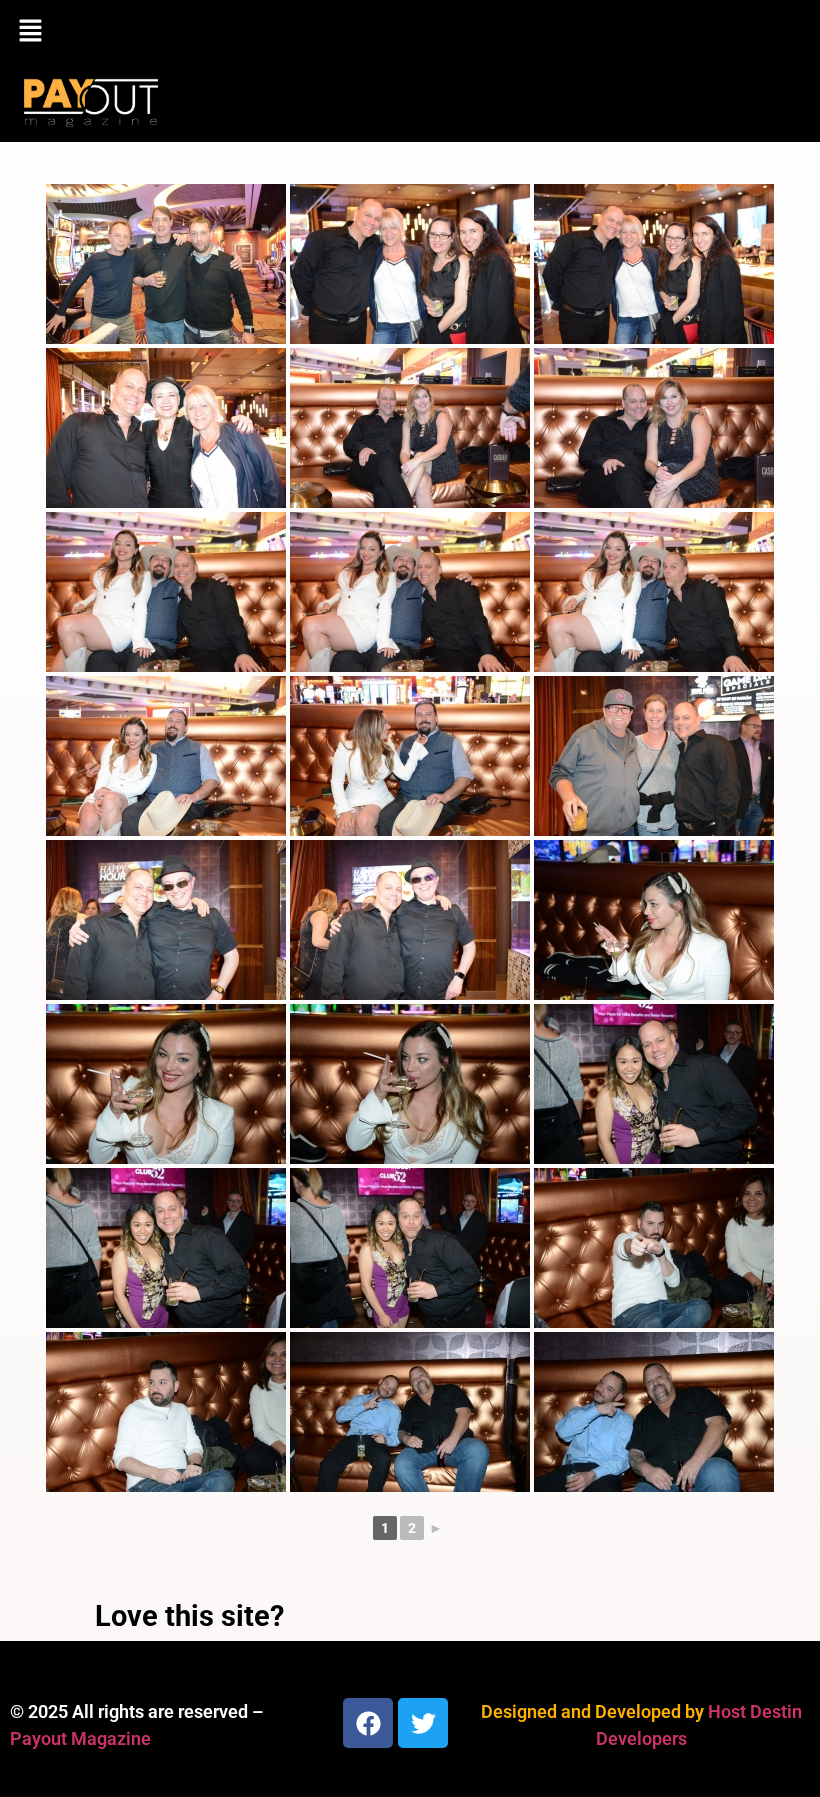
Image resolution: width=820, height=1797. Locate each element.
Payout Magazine (80, 1738)
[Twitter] (423, 1723)
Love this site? (189, 1616)
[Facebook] (368, 1723)
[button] (410, 32)
